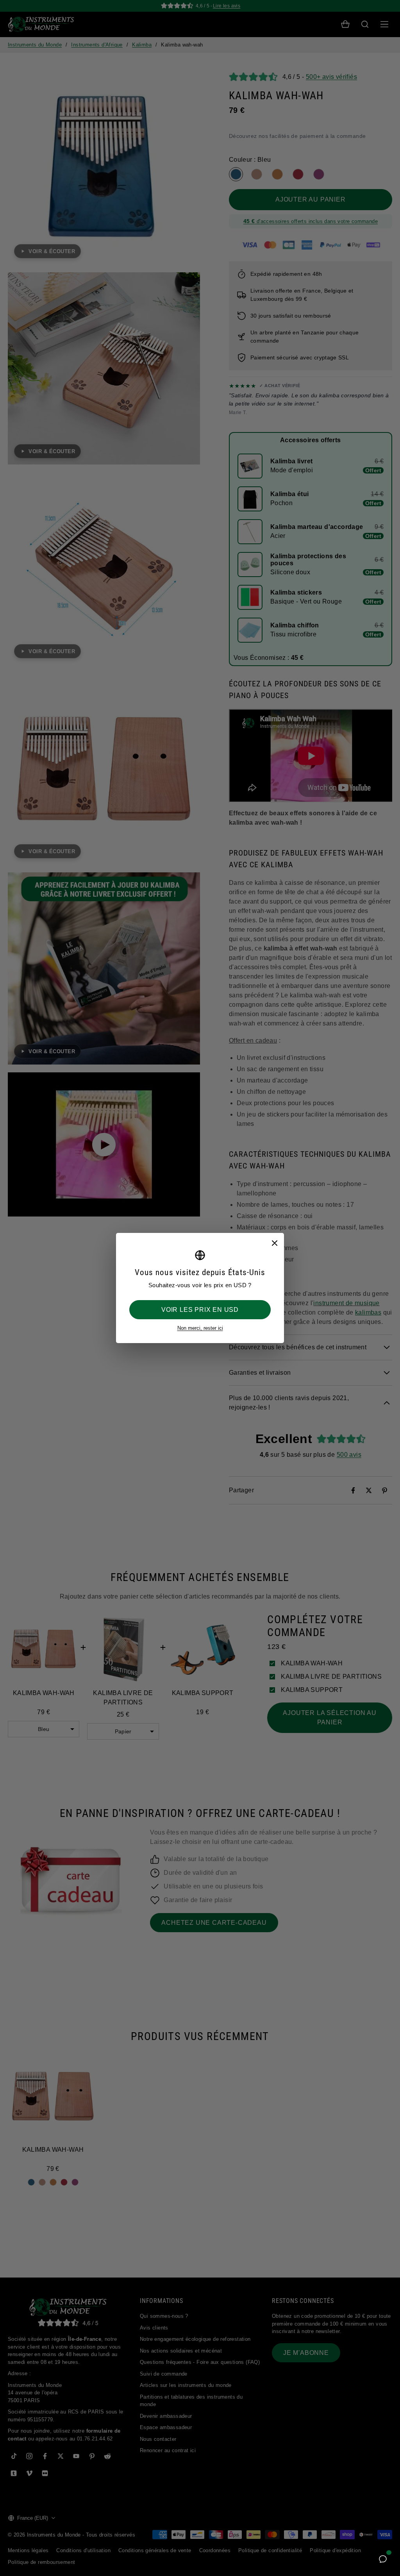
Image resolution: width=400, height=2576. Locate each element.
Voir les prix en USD (200, 1310)
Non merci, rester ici (200, 1328)
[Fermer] (274, 1243)
